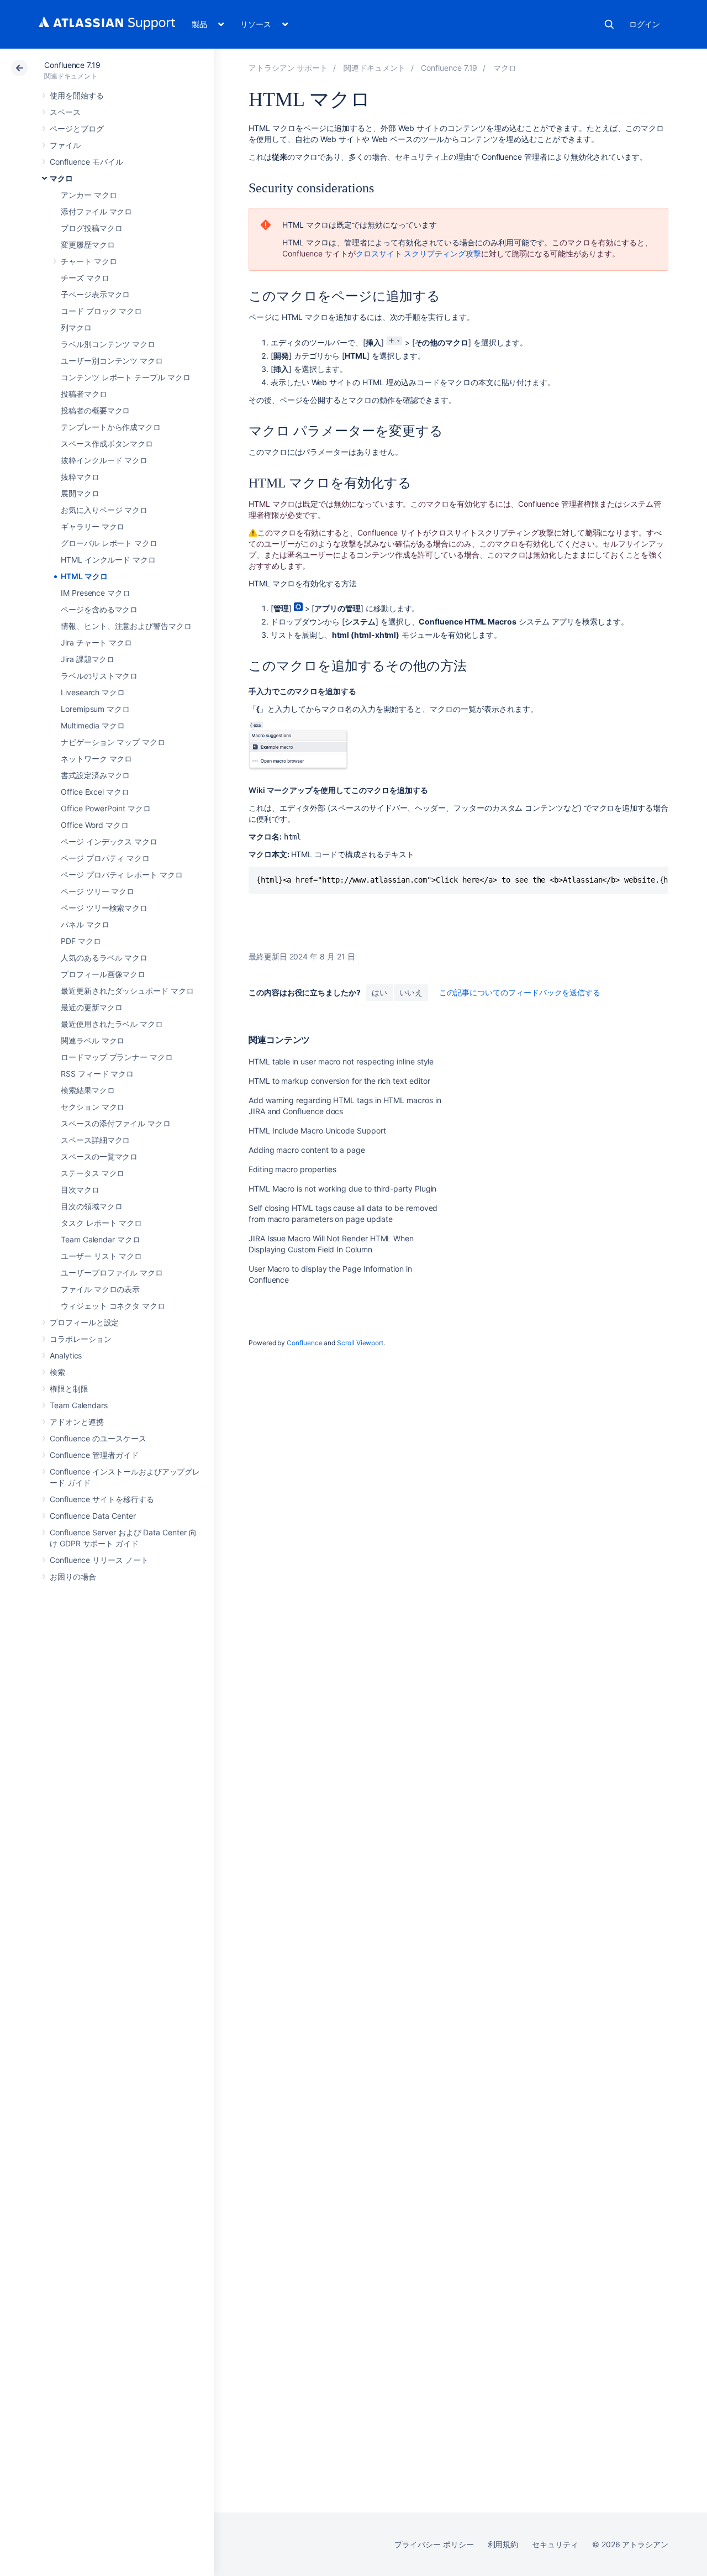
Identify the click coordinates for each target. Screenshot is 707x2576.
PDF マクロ (81, 941)
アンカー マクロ (89, 195)
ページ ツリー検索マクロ (104, 908)
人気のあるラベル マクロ (104, 958)
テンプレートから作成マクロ (111, 427)
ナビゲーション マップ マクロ (113, 742)
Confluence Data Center (93, 1516)
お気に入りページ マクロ (104, 510)
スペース (65, 112)
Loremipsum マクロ (95, 709)
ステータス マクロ (93, 1173)
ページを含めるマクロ (99, 609)
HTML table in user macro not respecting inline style (341, 1061)
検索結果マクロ (88, 1090)
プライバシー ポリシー (434, 2544)
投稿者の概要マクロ (95, 410)
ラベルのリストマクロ (99, 676)
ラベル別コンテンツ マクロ (108, 344)
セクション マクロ (93, 1107)
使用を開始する (77, 95)
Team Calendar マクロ (101, 1239)
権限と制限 (69, 1389)
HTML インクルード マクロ (108, 560)
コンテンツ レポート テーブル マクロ (126, 377)
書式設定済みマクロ (95, 775)
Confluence (304, 1343)
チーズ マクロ (85, 278)
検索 (609, 24)
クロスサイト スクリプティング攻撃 (418, 253)
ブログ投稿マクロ (91, 228)
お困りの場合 (73, 1576)
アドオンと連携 (77, 1422)
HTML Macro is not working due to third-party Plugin (342, 1189)
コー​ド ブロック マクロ (101, 311)
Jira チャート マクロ (96, 642)
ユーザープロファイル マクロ (112, 1273)
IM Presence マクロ (96, 593)
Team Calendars (79, 1405)
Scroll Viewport (360, 1343)
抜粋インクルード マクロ (104, 460)
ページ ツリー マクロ (97, 891)
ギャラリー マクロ (93, 526)
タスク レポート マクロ (101, 1223)
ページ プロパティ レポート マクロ (122, 875)
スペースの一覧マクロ (99, 1156)
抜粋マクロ (80, 477)
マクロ (61, 178)
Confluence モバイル (86, 162)
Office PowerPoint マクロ (106, 808)
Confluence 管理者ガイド (94, 1455)
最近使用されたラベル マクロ (112, 1024)
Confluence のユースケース (98, 1438)
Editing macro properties (292, 1169)
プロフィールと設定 (84, 1322)
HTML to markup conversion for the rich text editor (339, 1081)
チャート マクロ (89, 261)
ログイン (645, 24)
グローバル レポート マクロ (109, 543)
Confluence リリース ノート (99, 1560)
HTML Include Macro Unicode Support (317, 1130)
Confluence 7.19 (72, 65)
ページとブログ (77, 128)
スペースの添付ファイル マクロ (116, 1123)
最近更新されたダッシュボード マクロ (127, 991)
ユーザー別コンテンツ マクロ (112, 361)
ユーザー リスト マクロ (101, 1256)
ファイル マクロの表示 (100, 1289)
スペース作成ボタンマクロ (107, 444)
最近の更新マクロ (91, 1007)
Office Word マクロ (95, 825)
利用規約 (503, 2544)
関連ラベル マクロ (93, 1040)
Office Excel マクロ (95, 792)
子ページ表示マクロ (95, 294)
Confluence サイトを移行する (102, 1499)
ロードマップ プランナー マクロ (117, 1057)
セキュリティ (555, 2544)
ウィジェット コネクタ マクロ (113, 1306)
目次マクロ (80, 1190)
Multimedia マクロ (93, 725)
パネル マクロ (85, 924)
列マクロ (76, 327)
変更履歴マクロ (88, 245)
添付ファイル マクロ (96, 211)
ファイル (65, 145)
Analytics (66, 1355)
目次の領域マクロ (91, 1206)
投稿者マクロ (84, 394)
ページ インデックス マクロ (109, 841)
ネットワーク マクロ (96, 759)
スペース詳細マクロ (95, 1140)
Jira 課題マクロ (88, 659)
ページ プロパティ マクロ (105, 858)
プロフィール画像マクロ (103, 974)
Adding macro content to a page (307, 1150)
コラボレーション (80, 1339)
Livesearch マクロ (93, 692)
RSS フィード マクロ (97, 1074)
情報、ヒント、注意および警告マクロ (126, 626)
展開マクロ (80, 493)
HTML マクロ (84, 576)
